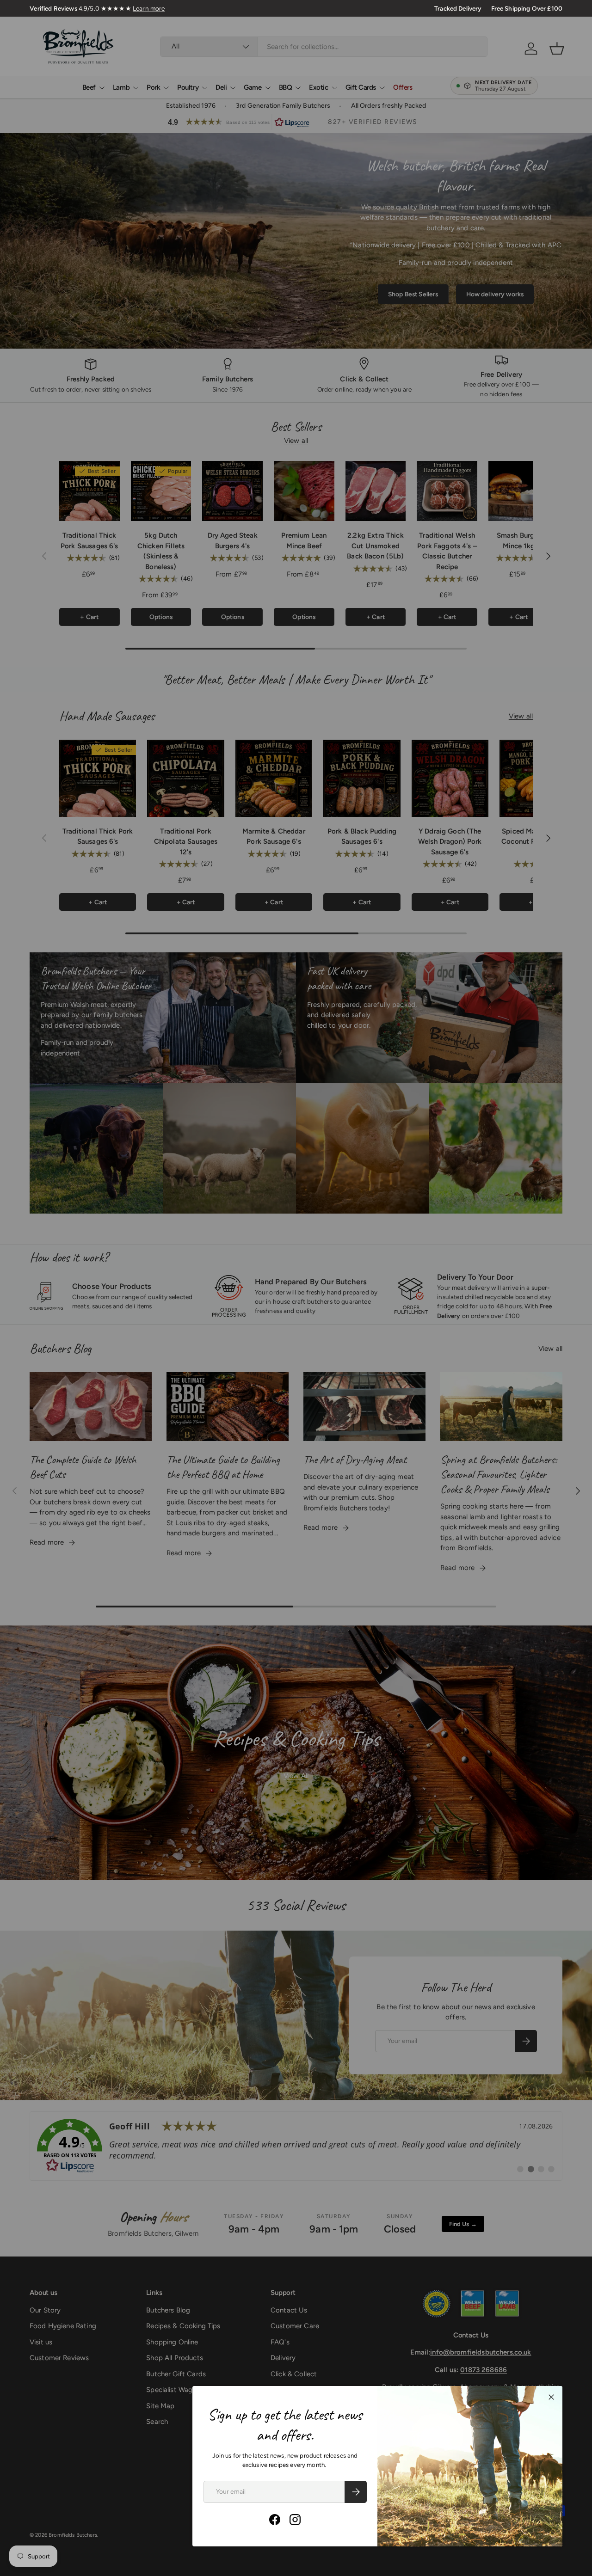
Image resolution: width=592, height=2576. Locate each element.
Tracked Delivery (458, 8)
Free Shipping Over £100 (527, 8)
